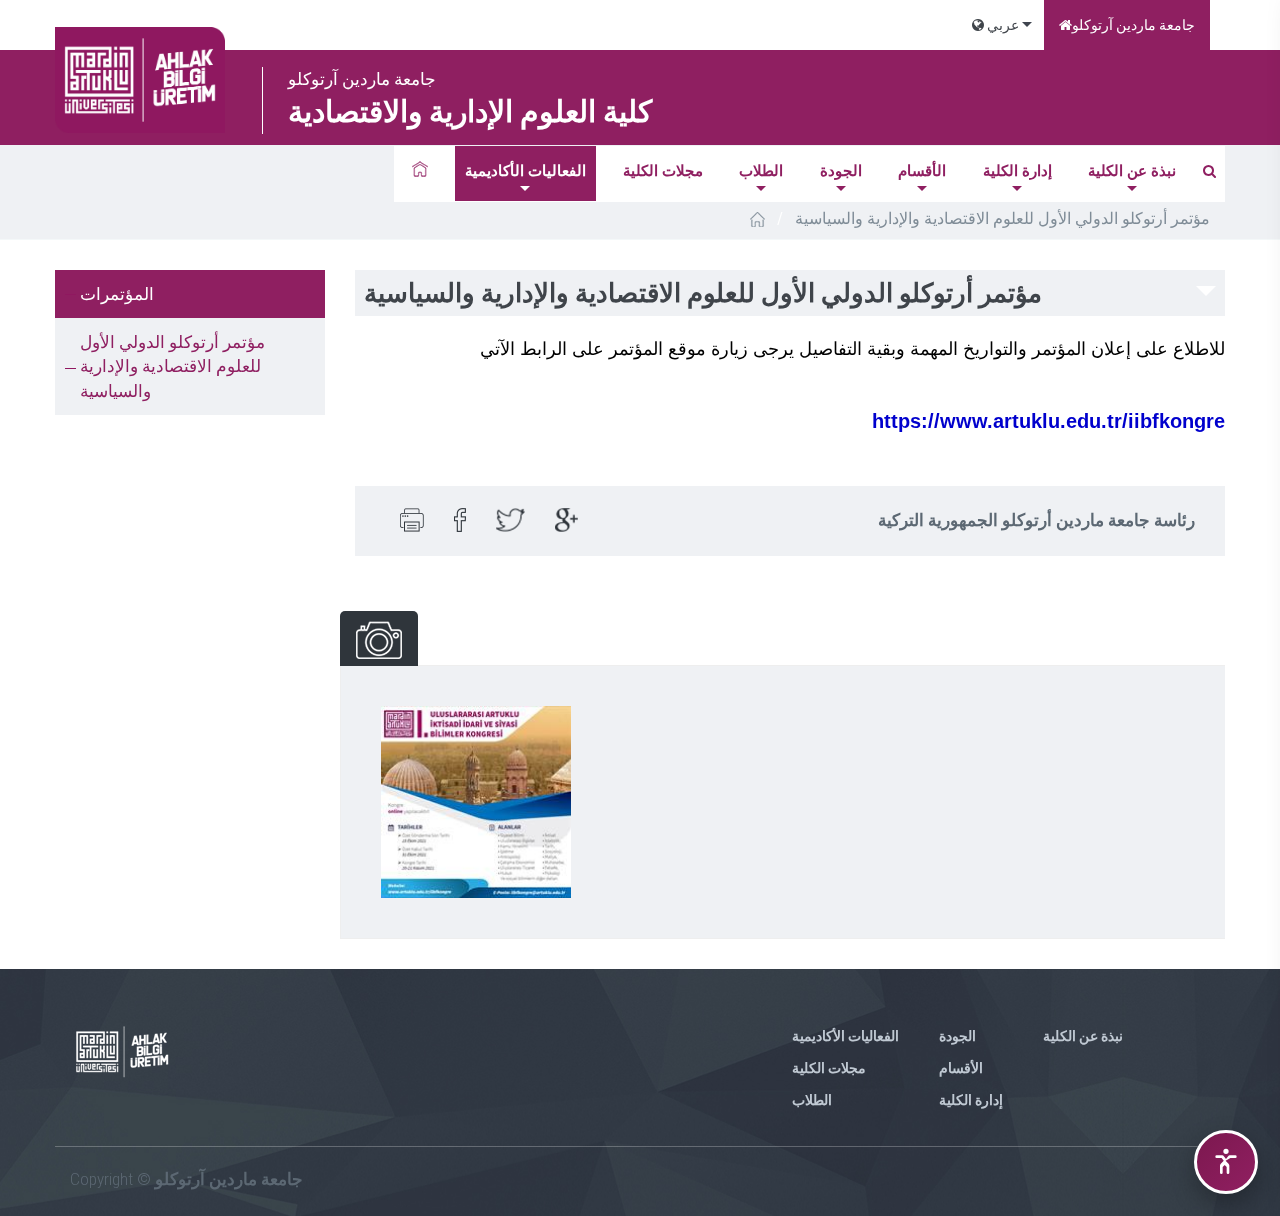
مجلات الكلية (663, 171)
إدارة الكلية (1017, 171)
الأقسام (922, 171)
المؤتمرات (117, 294)
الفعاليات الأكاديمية (525, 171)
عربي (1001, 25)
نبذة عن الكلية (1132, 171)
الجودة (841, 171)
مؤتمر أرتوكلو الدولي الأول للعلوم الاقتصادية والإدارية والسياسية (172, 366)
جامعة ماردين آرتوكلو (1133, 25)
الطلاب (761, 171)
